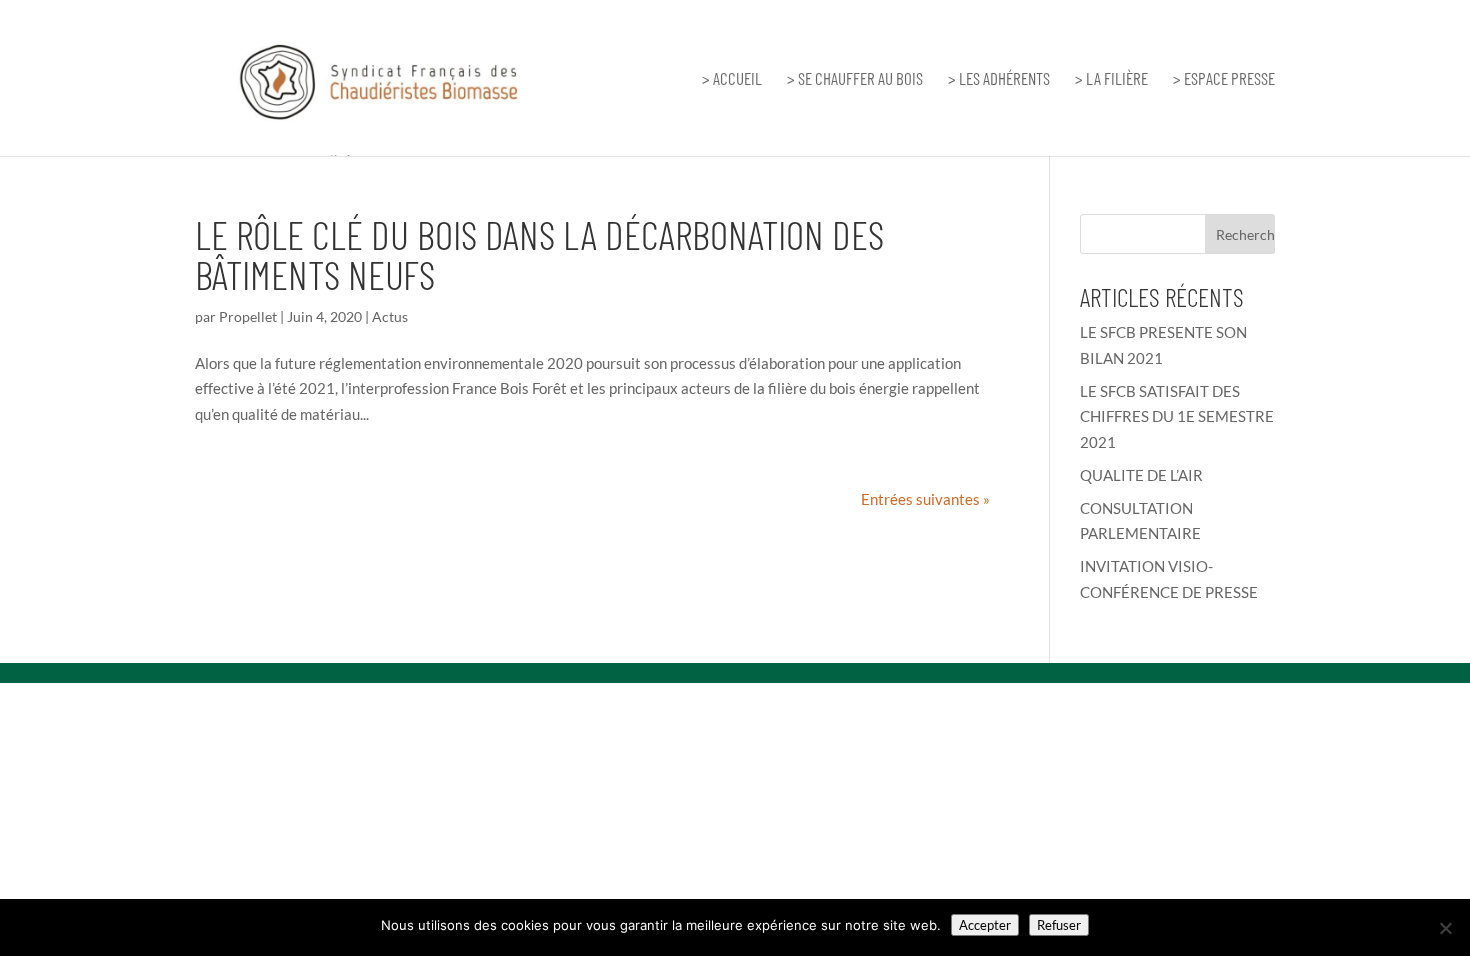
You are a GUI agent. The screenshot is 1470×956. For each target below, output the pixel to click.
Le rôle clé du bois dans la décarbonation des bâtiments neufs (539, 254)
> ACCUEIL (732, 79)
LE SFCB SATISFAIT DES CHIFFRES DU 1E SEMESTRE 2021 (1177, 416)
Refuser (1059, 925)
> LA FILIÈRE (1111, 79)
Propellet (248, 316)
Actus (390, 316)
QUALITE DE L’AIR (1141, 475)
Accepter (985, 925)
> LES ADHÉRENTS (999, 79)
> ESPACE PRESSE (1224, 79)
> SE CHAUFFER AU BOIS (855, 79)
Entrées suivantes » (925, 499)
